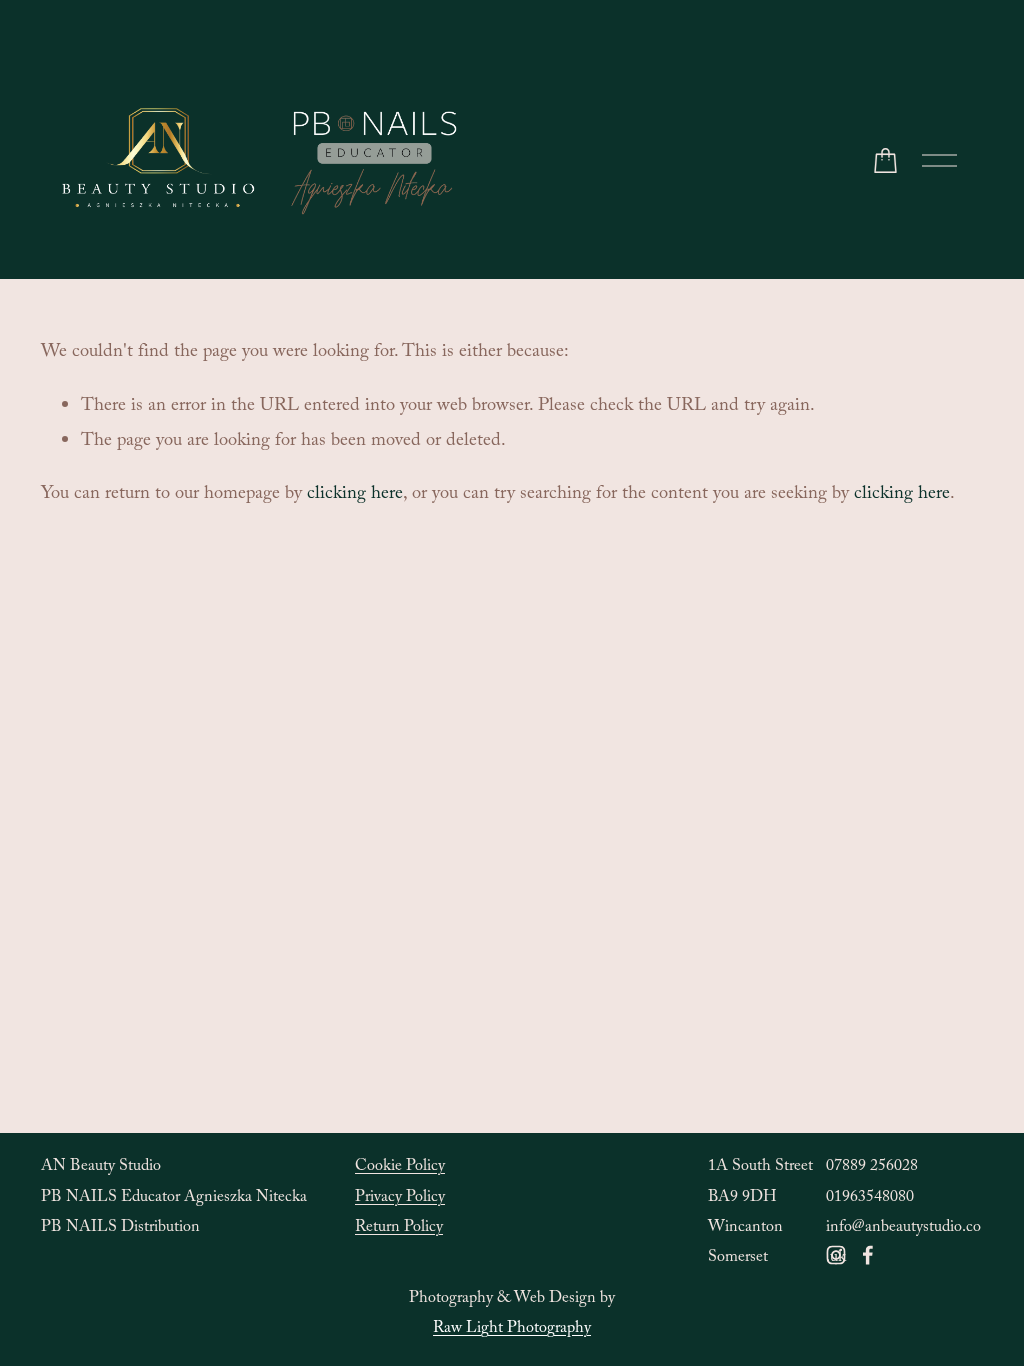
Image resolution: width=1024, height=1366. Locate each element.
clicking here (355, 495)
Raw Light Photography (512, 1329)
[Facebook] (868, 1255)
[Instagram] (836, 1255)
